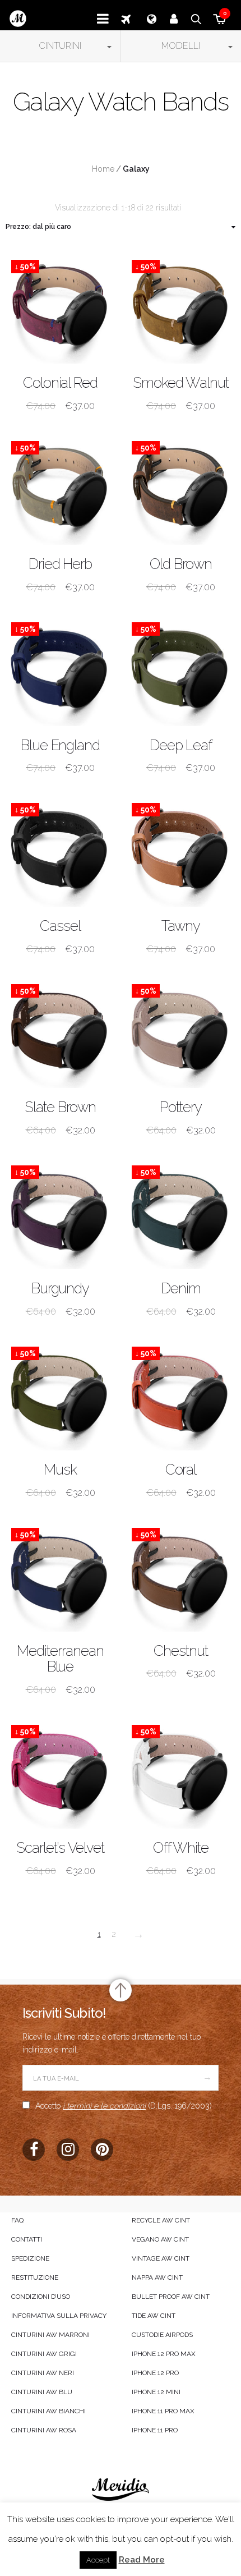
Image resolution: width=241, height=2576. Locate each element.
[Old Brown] (181, 490)
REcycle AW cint (161, 2220)
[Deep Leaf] (181, 671)
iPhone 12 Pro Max (164, 2354)
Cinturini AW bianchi (48, 2411)
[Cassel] (60, 852)
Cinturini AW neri (43, 2373)
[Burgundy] (60, 1214)
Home (103, 169)
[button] (60, 46)
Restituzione (35, 2277)
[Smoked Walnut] (181, 309)
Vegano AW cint (160, 2239)
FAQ (17, 2220)
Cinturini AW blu (42, 2392)
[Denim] (181, 1214)
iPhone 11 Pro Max (163, 2411)
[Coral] (181, 1396)
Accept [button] (98, 2560)
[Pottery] (181, 1033)
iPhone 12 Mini (156, 2392)
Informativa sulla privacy (59, 2316)
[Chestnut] (181, 1577)
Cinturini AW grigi (44, 2354)
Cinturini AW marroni (50, 2335)
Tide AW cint (154, 2316)
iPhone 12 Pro (155, 2373)
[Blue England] (60, 671)
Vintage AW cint (161, 2258)
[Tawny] (181, 852)
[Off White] (181, 1774)
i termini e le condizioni (104, 2106)
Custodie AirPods (162, 2335)
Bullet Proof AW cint (171, 2297)
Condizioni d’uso (41, 2297)
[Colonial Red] (60, 309)
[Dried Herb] (60, 490)
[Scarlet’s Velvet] (60, 1774)
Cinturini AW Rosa (44, 2430)
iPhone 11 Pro (155, 2430)
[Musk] (60, 1396)
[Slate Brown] (60, 1033)
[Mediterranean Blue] (60, 1577)
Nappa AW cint (157, 2277)
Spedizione (30, 2258)
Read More (142, 2560)
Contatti (27, 2239)
